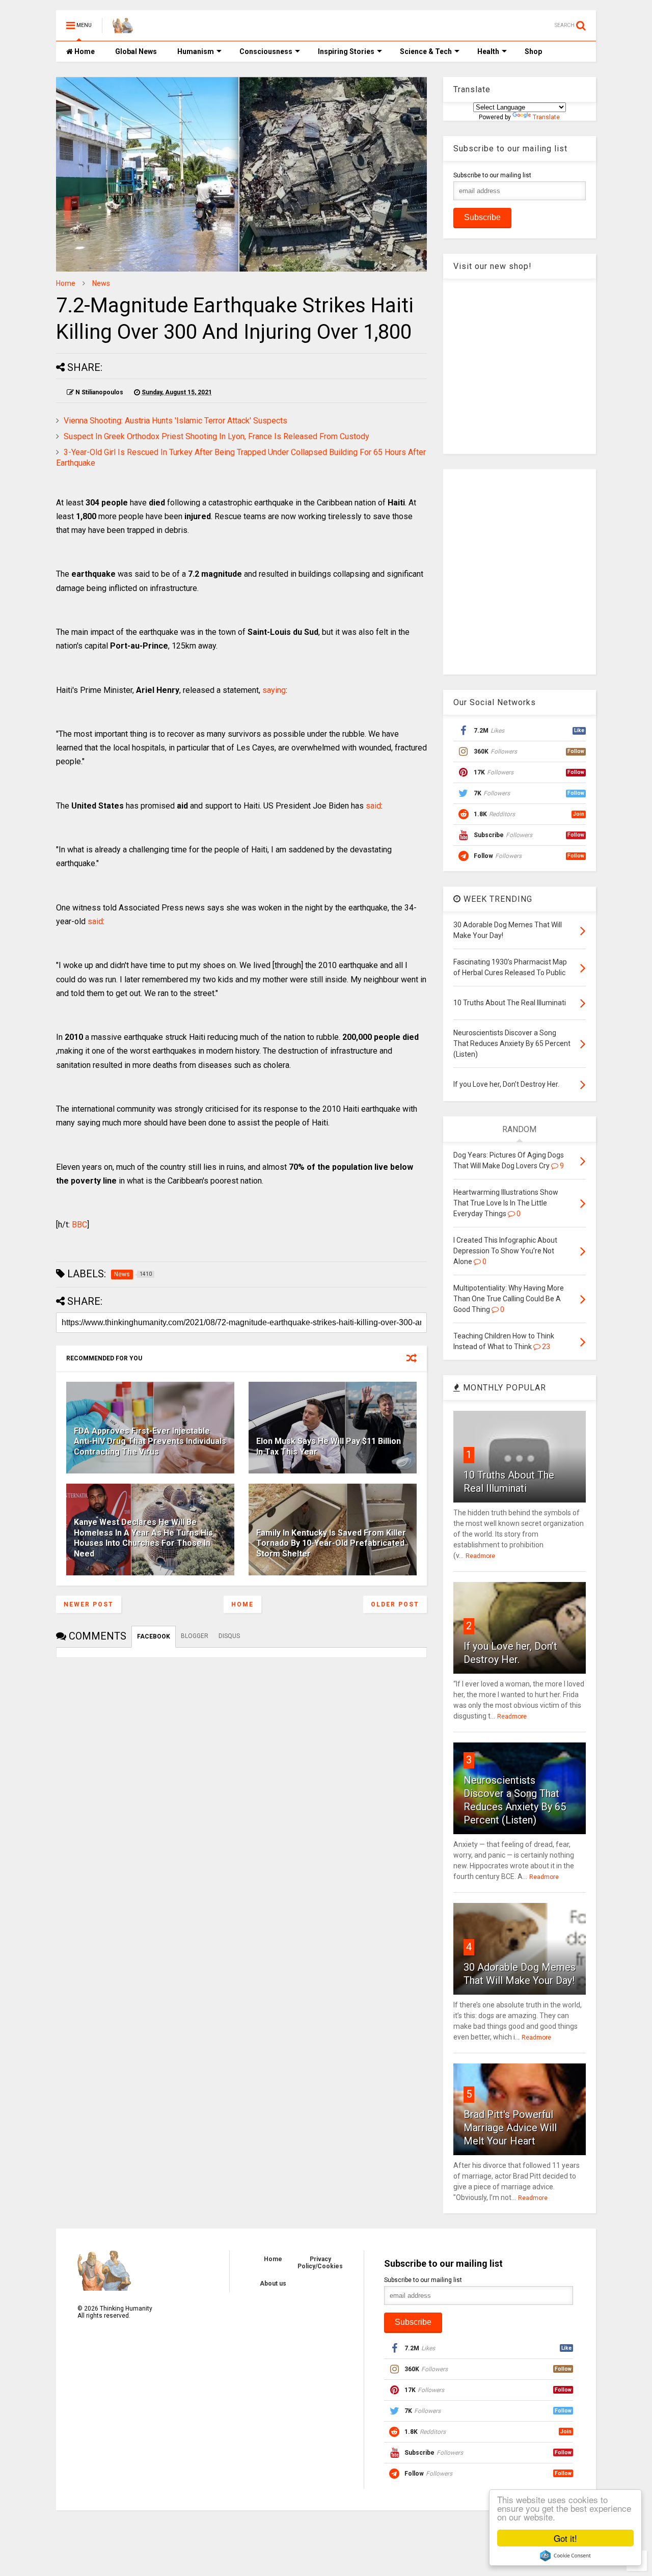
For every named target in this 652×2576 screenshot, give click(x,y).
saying (274, 690)
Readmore (480, 1556)
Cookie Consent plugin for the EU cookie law (565, 2556)
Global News (136, 51)
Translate (546, 117)
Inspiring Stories (346, 51)
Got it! (565, 2538)
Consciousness (266, 51)
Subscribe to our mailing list (492, 175)
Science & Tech (426, 51)
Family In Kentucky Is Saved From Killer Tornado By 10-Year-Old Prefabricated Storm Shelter (331, 1544)
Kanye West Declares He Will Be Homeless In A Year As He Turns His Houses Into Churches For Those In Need (143, 1538)
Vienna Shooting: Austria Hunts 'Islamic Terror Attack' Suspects (175, 421)
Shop (533, 51)
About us (273, 2284)
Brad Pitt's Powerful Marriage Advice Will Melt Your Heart (510, 2128)
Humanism (196, 51)
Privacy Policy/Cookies (320, 2263)
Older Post (395, 1604)
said (373, 806)
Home (84, 51)
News (101, 283)
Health (488, 51)
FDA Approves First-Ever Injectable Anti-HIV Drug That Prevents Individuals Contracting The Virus (150, 1442)
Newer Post (89, 1604)
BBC (79, 1225)
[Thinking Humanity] (123, 29)
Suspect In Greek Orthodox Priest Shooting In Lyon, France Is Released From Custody (216, 436)
